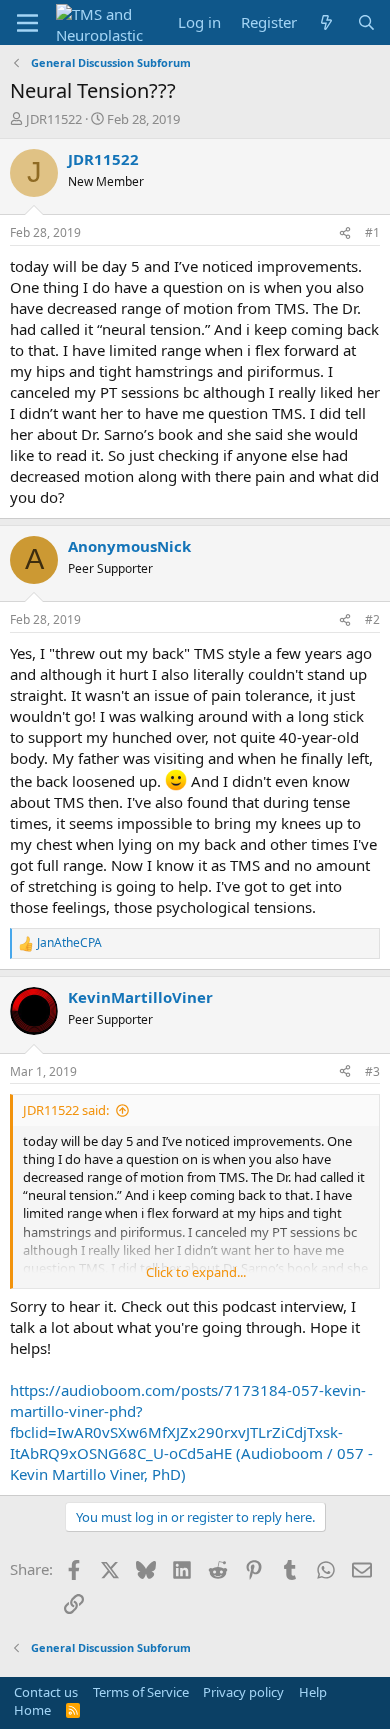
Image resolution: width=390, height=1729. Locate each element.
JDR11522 (54, 119)
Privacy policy (243, 1692)
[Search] (366, 22)
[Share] (345, 233)
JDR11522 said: (66, 1110)
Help (313, 1692)
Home (32, 1710)
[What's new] (326, 22)
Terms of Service (141, 1692)
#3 (372, 1071)
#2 (372, 619)
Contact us (46, 1692)
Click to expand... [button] (196, 1272)
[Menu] (27, 23)
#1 (372, 232)
